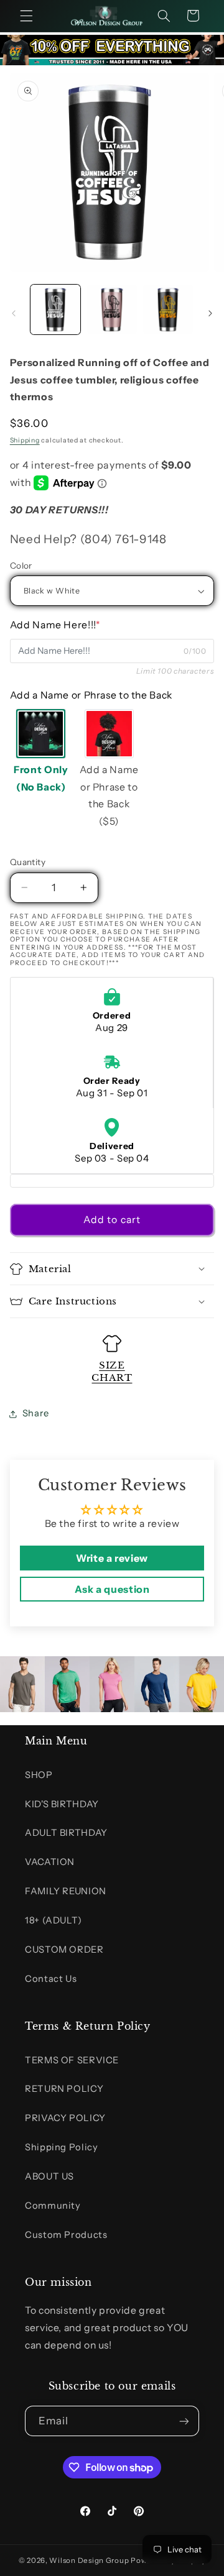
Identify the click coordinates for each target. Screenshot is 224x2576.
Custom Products (66, 2235)
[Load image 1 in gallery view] (55, 309)
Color (21, 566)
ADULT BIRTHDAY (66, 1833)
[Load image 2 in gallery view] (112, 309)
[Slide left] (14, 313)
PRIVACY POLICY (65, 2118)
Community (53, 2206)
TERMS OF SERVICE (72, 2060)
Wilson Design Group (89, 2560)
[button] (26, 16)
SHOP (39, 1775)
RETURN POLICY (64, 2089)
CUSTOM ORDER (64, 1950)
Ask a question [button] (112, 1589)
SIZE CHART (112, 1371)
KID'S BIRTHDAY (62, 1804)
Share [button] (36, 1413)
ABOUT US (49, 2176)
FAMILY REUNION (66, 1891)
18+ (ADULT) (54, 1920)
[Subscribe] (184, 2421)
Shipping (25, 440)
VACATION (50, 1862)
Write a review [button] (112, 1558)
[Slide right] (210, 313)
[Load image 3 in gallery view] (168, 309)
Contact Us (51, 1979)
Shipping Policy (61, 2147)
